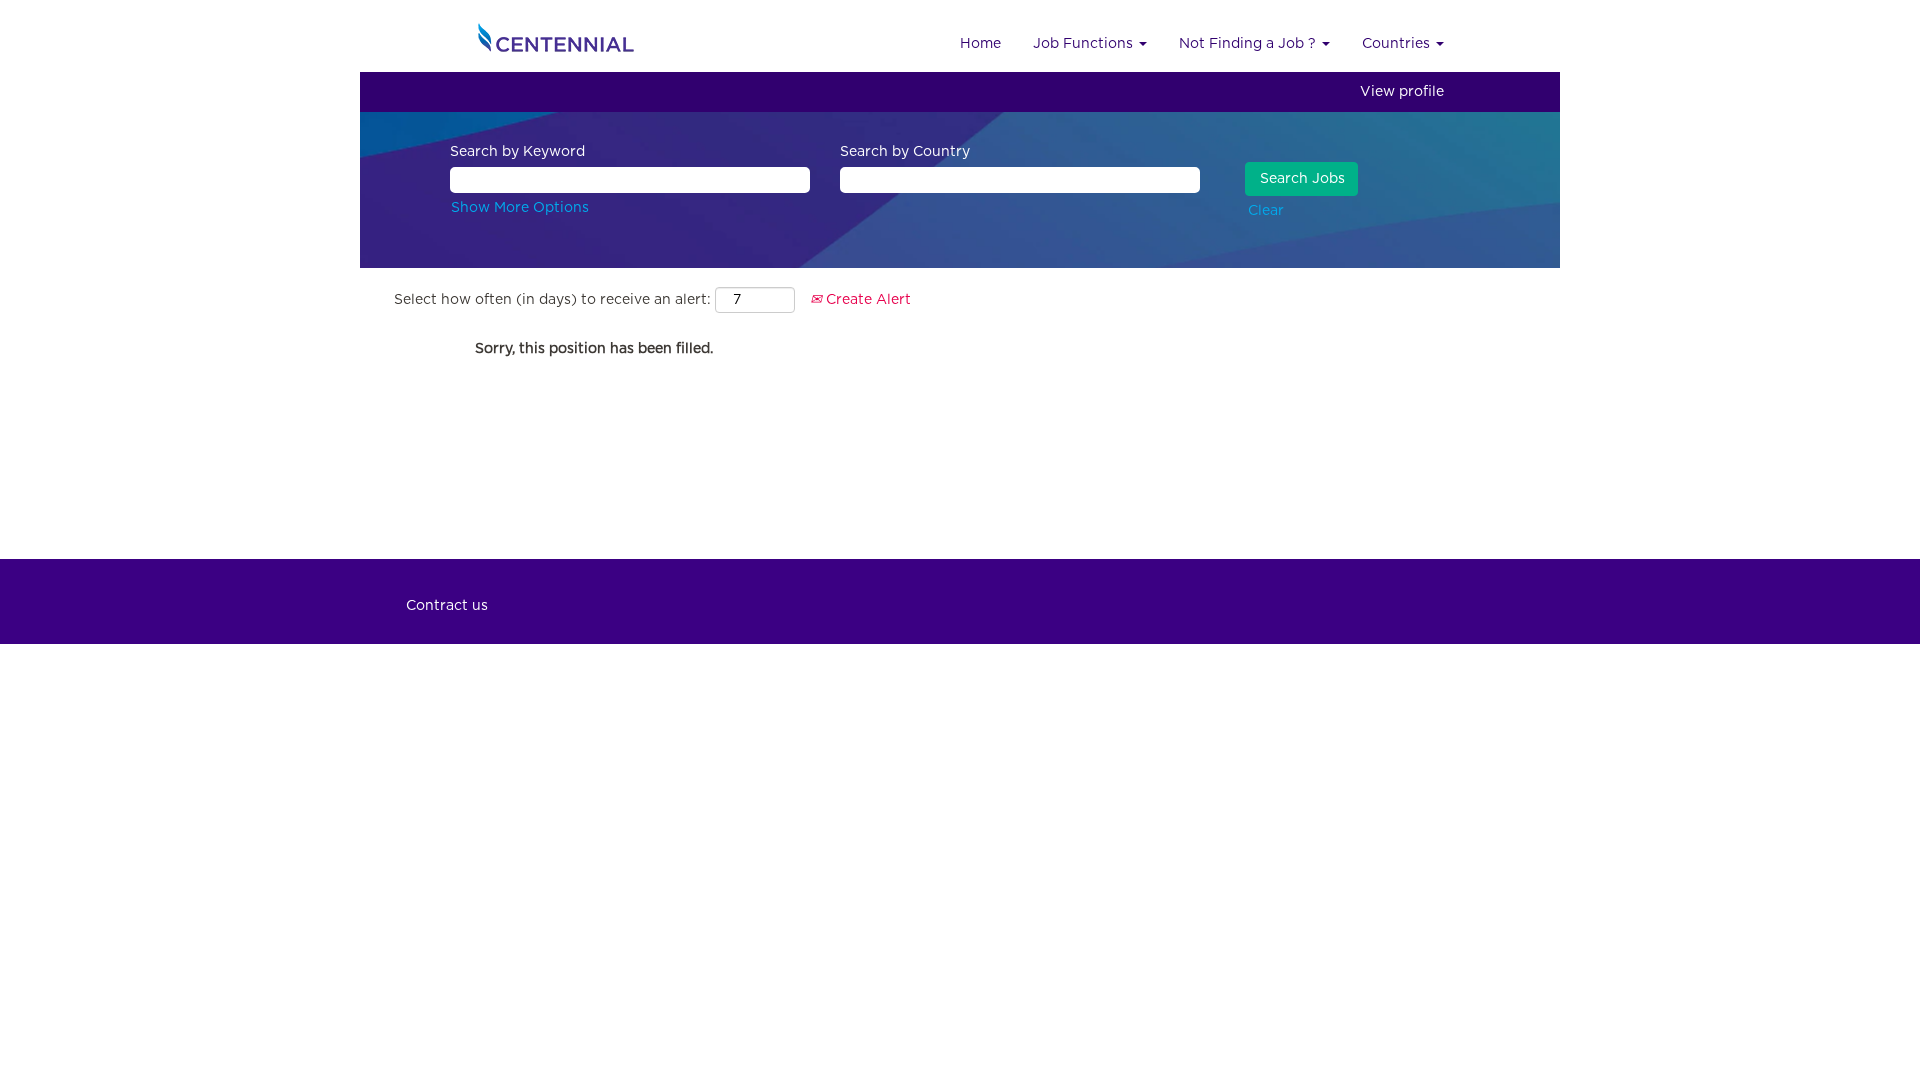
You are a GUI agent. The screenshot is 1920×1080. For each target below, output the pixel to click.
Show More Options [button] (520, 208)
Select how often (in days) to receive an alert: (552, 300)
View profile (1402, 92)
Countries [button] (1398, 44)
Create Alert (866, 300)
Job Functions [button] (1085, 44)
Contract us (447, 606)
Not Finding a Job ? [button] (1249, 44)
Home (980, 44)
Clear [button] (1266, 211)
